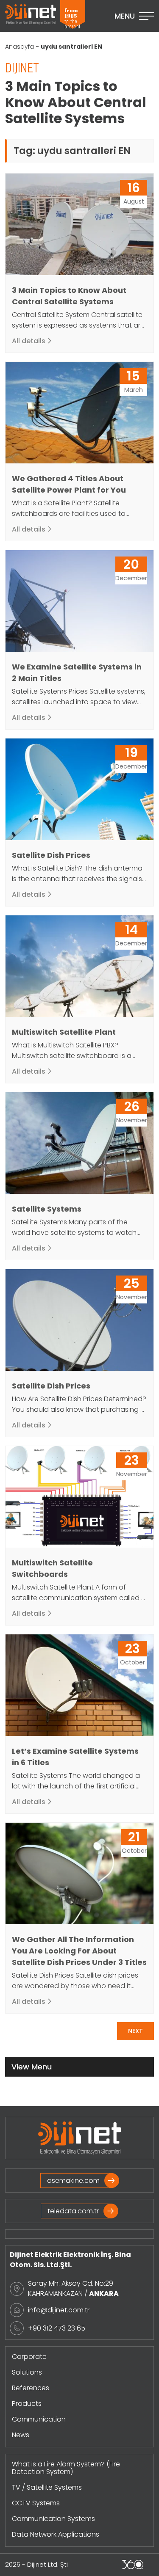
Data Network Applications (56, 2534)
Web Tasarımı (133, 2565)
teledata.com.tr (73, 2211)
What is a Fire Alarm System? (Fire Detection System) (66, 2468)
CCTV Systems (36, 2503)
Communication (39, 2419)
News (21, 2435)
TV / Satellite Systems (47, 2487)
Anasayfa (20, 47)
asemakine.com (73, 2181)
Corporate (29, 2357)
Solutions (27, 2372)
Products (27, 2404)
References (31, 2388)
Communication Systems (53, 2519)
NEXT (135, 2031)
